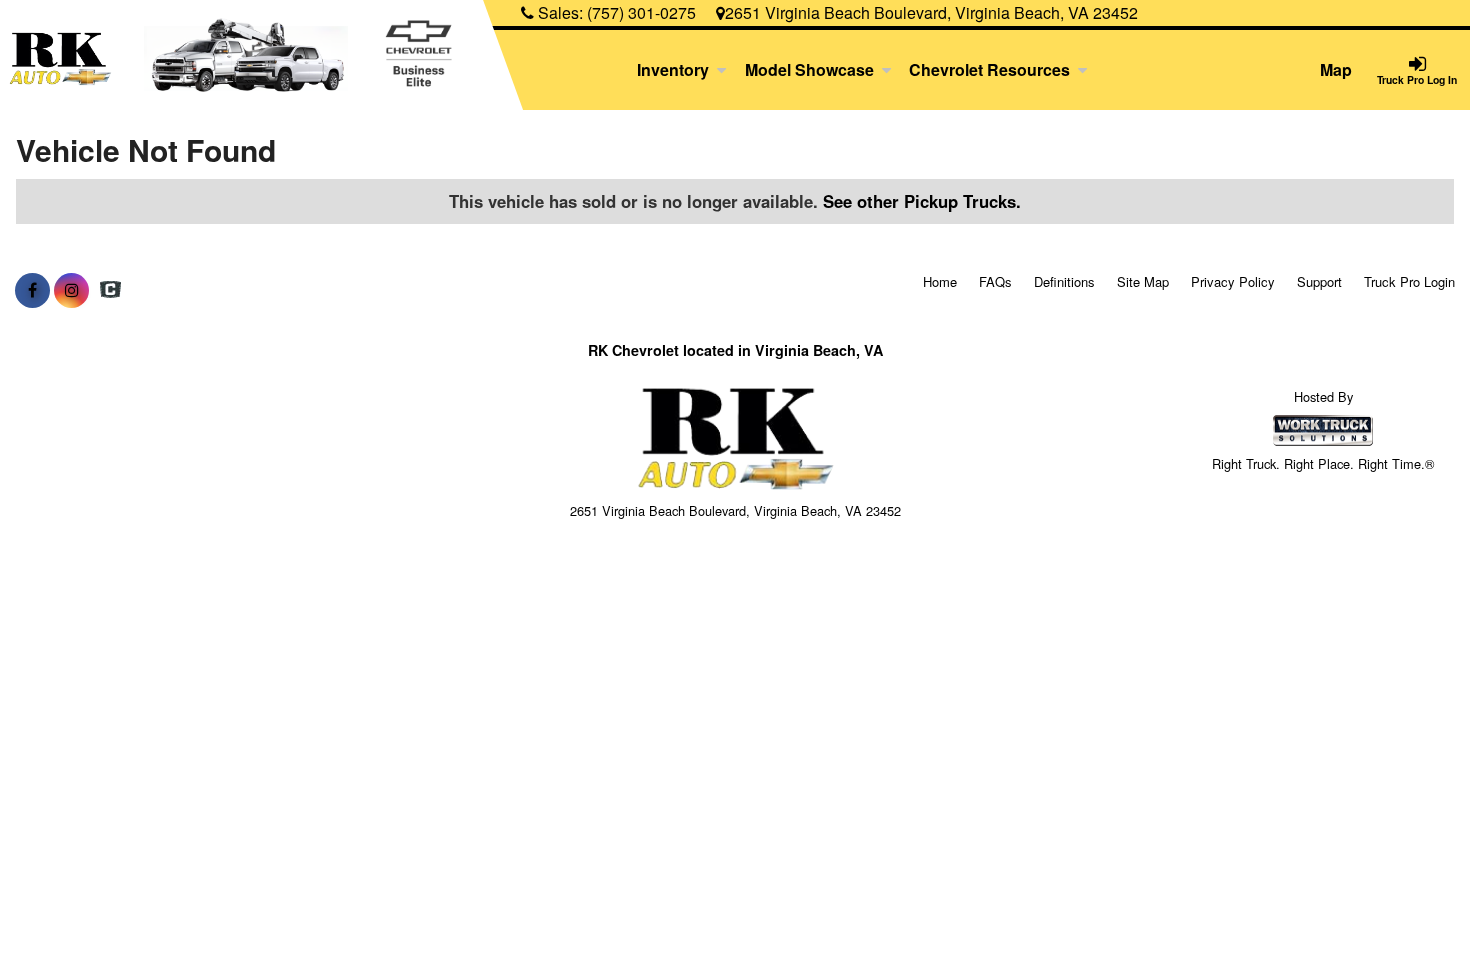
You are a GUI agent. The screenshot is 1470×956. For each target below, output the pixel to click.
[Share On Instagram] (71, 290)
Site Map (1143, 281)
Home (940, 281)
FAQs (995, 281)
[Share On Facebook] (32, 290)
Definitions (1064, 281)
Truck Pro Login (1409, 281)
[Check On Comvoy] (110, 290)
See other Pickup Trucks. (922, 201)
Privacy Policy (1233, 281)
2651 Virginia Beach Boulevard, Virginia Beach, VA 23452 (931, 12)
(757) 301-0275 (641, 12)
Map (1336, 69)
